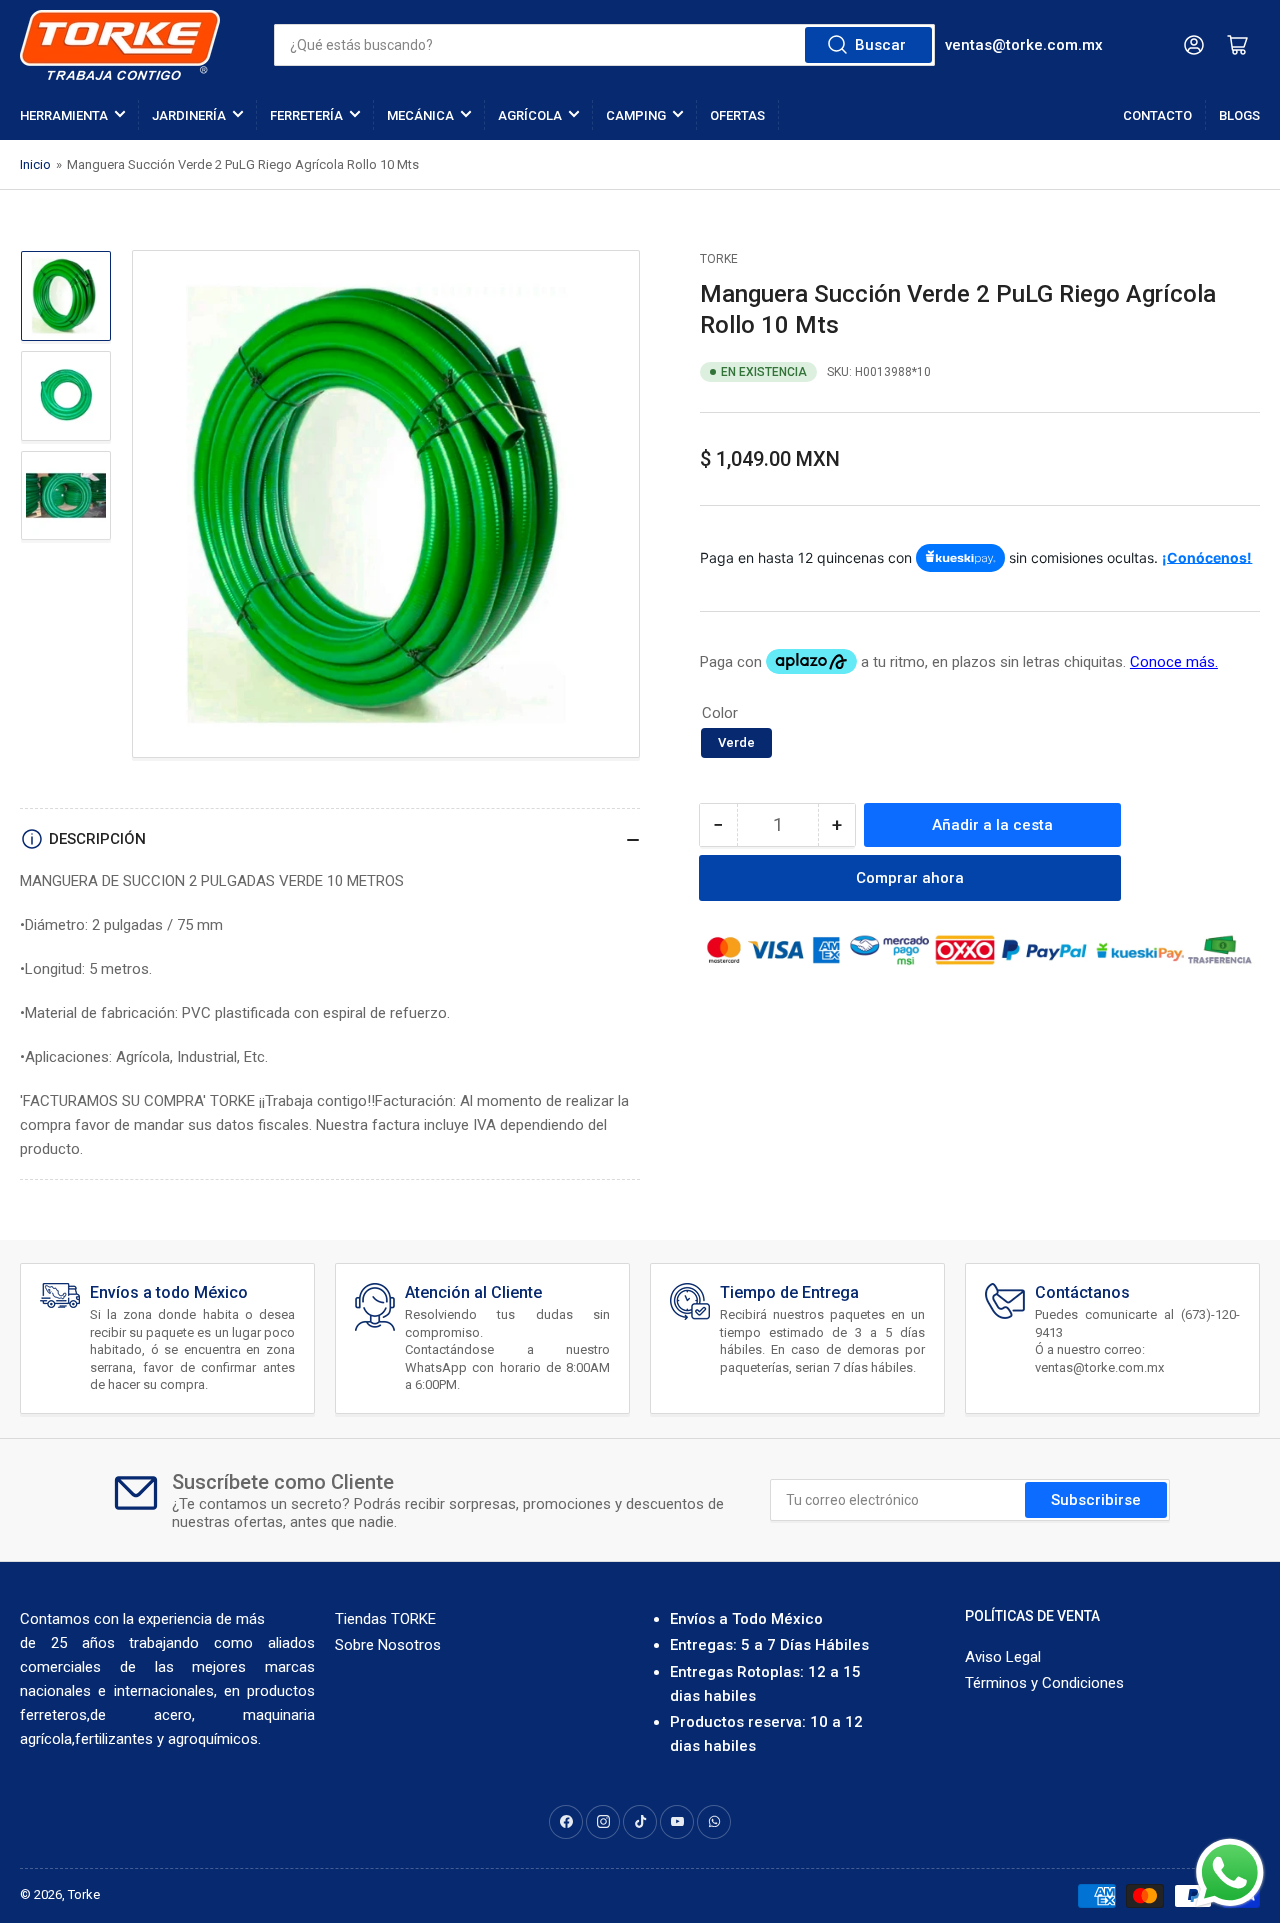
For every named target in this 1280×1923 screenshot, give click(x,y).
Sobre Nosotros (388, 1645)
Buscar (880, 45)
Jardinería (189, 115)
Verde (736, 742)
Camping (636, 115)
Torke (84, 1894)
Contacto (1157, 115)
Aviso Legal (1003, 1657)
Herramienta (64, 115)
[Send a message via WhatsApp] (1230, 1873)
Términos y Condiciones (1044, 1683)
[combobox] (604, 45)
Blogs (1239, 115)
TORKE (719, 259)
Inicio (35, 164)
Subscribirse (1096, 1500)
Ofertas (737, 115)
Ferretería (306, 115)
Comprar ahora (910, 878)
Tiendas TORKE (385, 1619)
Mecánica (420, 115)
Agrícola (530, 115)
